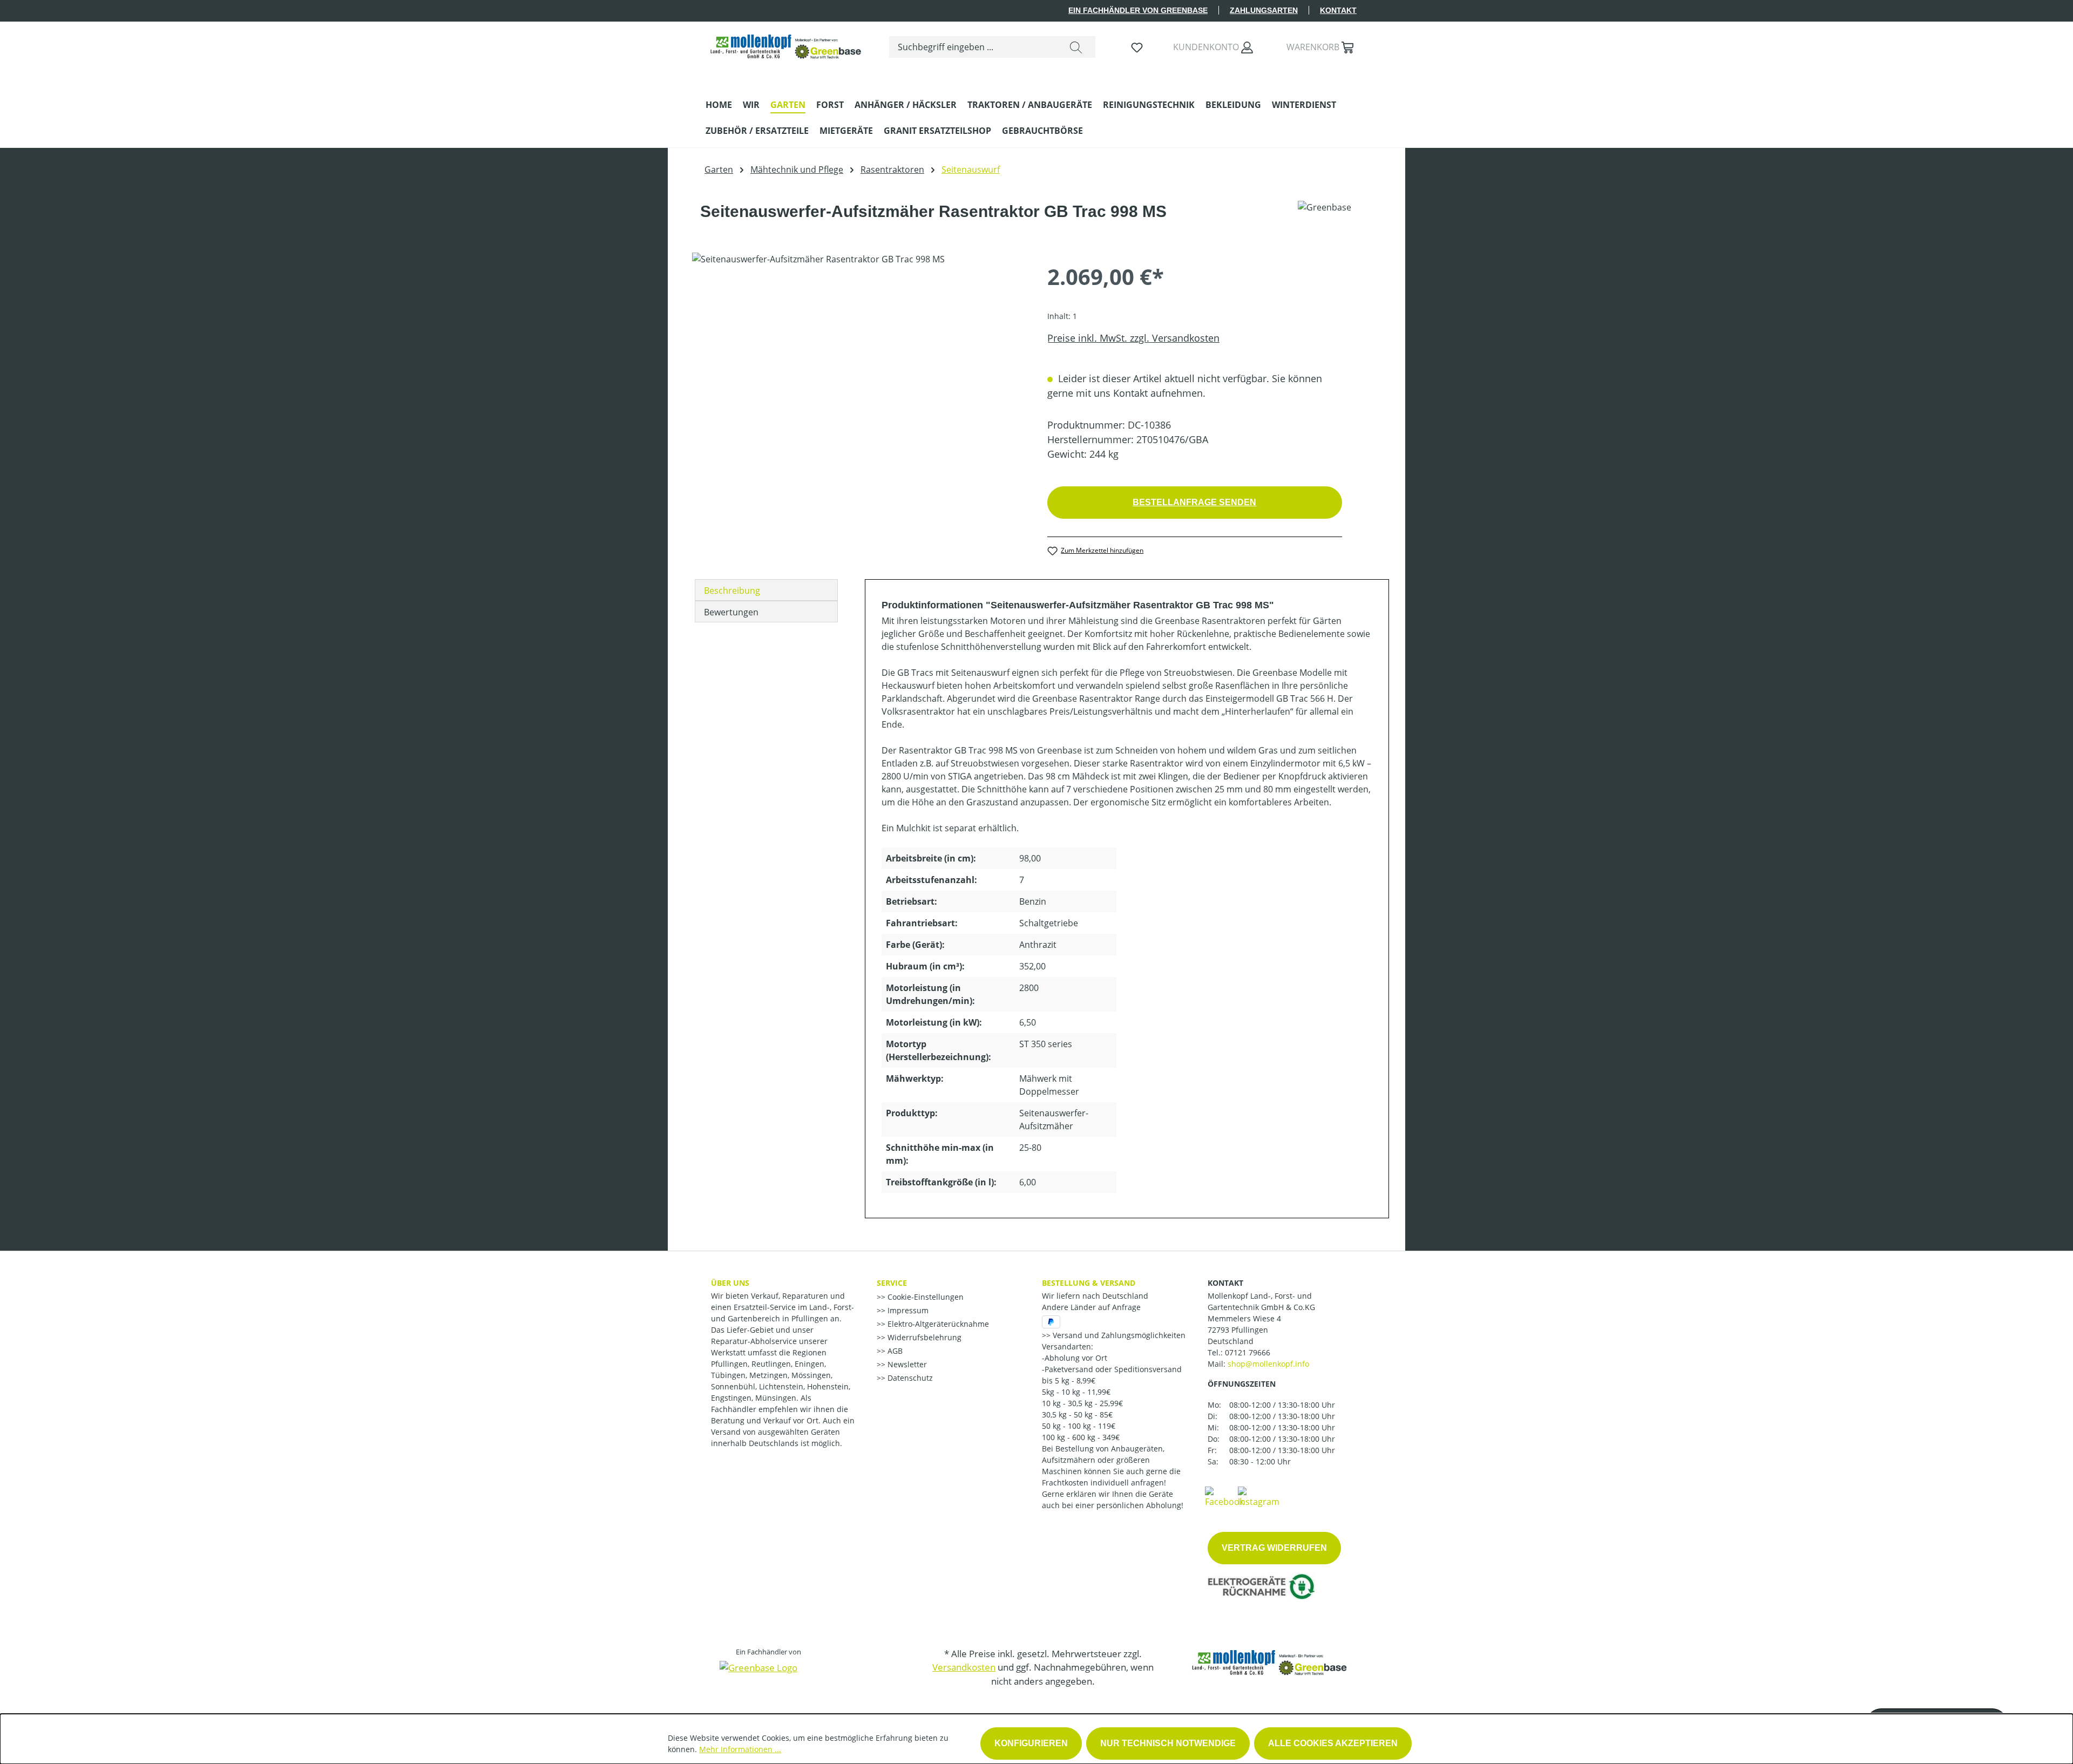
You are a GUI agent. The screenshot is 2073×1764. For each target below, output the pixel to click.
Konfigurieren (1031, 1743)
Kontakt (1338, 10)
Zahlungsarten (1264, 10)
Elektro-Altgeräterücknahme (937, 1324)
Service (892, 1283)
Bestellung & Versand (1089, 1283)
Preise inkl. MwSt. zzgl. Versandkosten (1133, 338)
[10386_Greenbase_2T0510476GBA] (859, 369)
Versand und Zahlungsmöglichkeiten (1118, 1335)
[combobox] (973, 47)
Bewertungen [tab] (731, 612)
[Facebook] (1224, 1496)
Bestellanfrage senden (1194, 502)
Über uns (730, 1283)
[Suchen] (1076, 47)
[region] (859, 369)
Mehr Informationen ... (740, 1749)
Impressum (907, 1310)
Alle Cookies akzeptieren (1333, 1743)
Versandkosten (964, 1667)
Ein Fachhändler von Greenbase (1138, 10)
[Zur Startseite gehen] (787, 45)
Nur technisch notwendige (1168, 1743)
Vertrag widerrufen (1274, 1548)
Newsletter (906, 1364)
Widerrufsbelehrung (923, 1337)
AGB (894, 1351)
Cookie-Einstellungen (924, 1297)
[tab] (766, 590)
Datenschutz (909, 1378)
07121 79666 (1248, 1352)
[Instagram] (1259, 1496)
